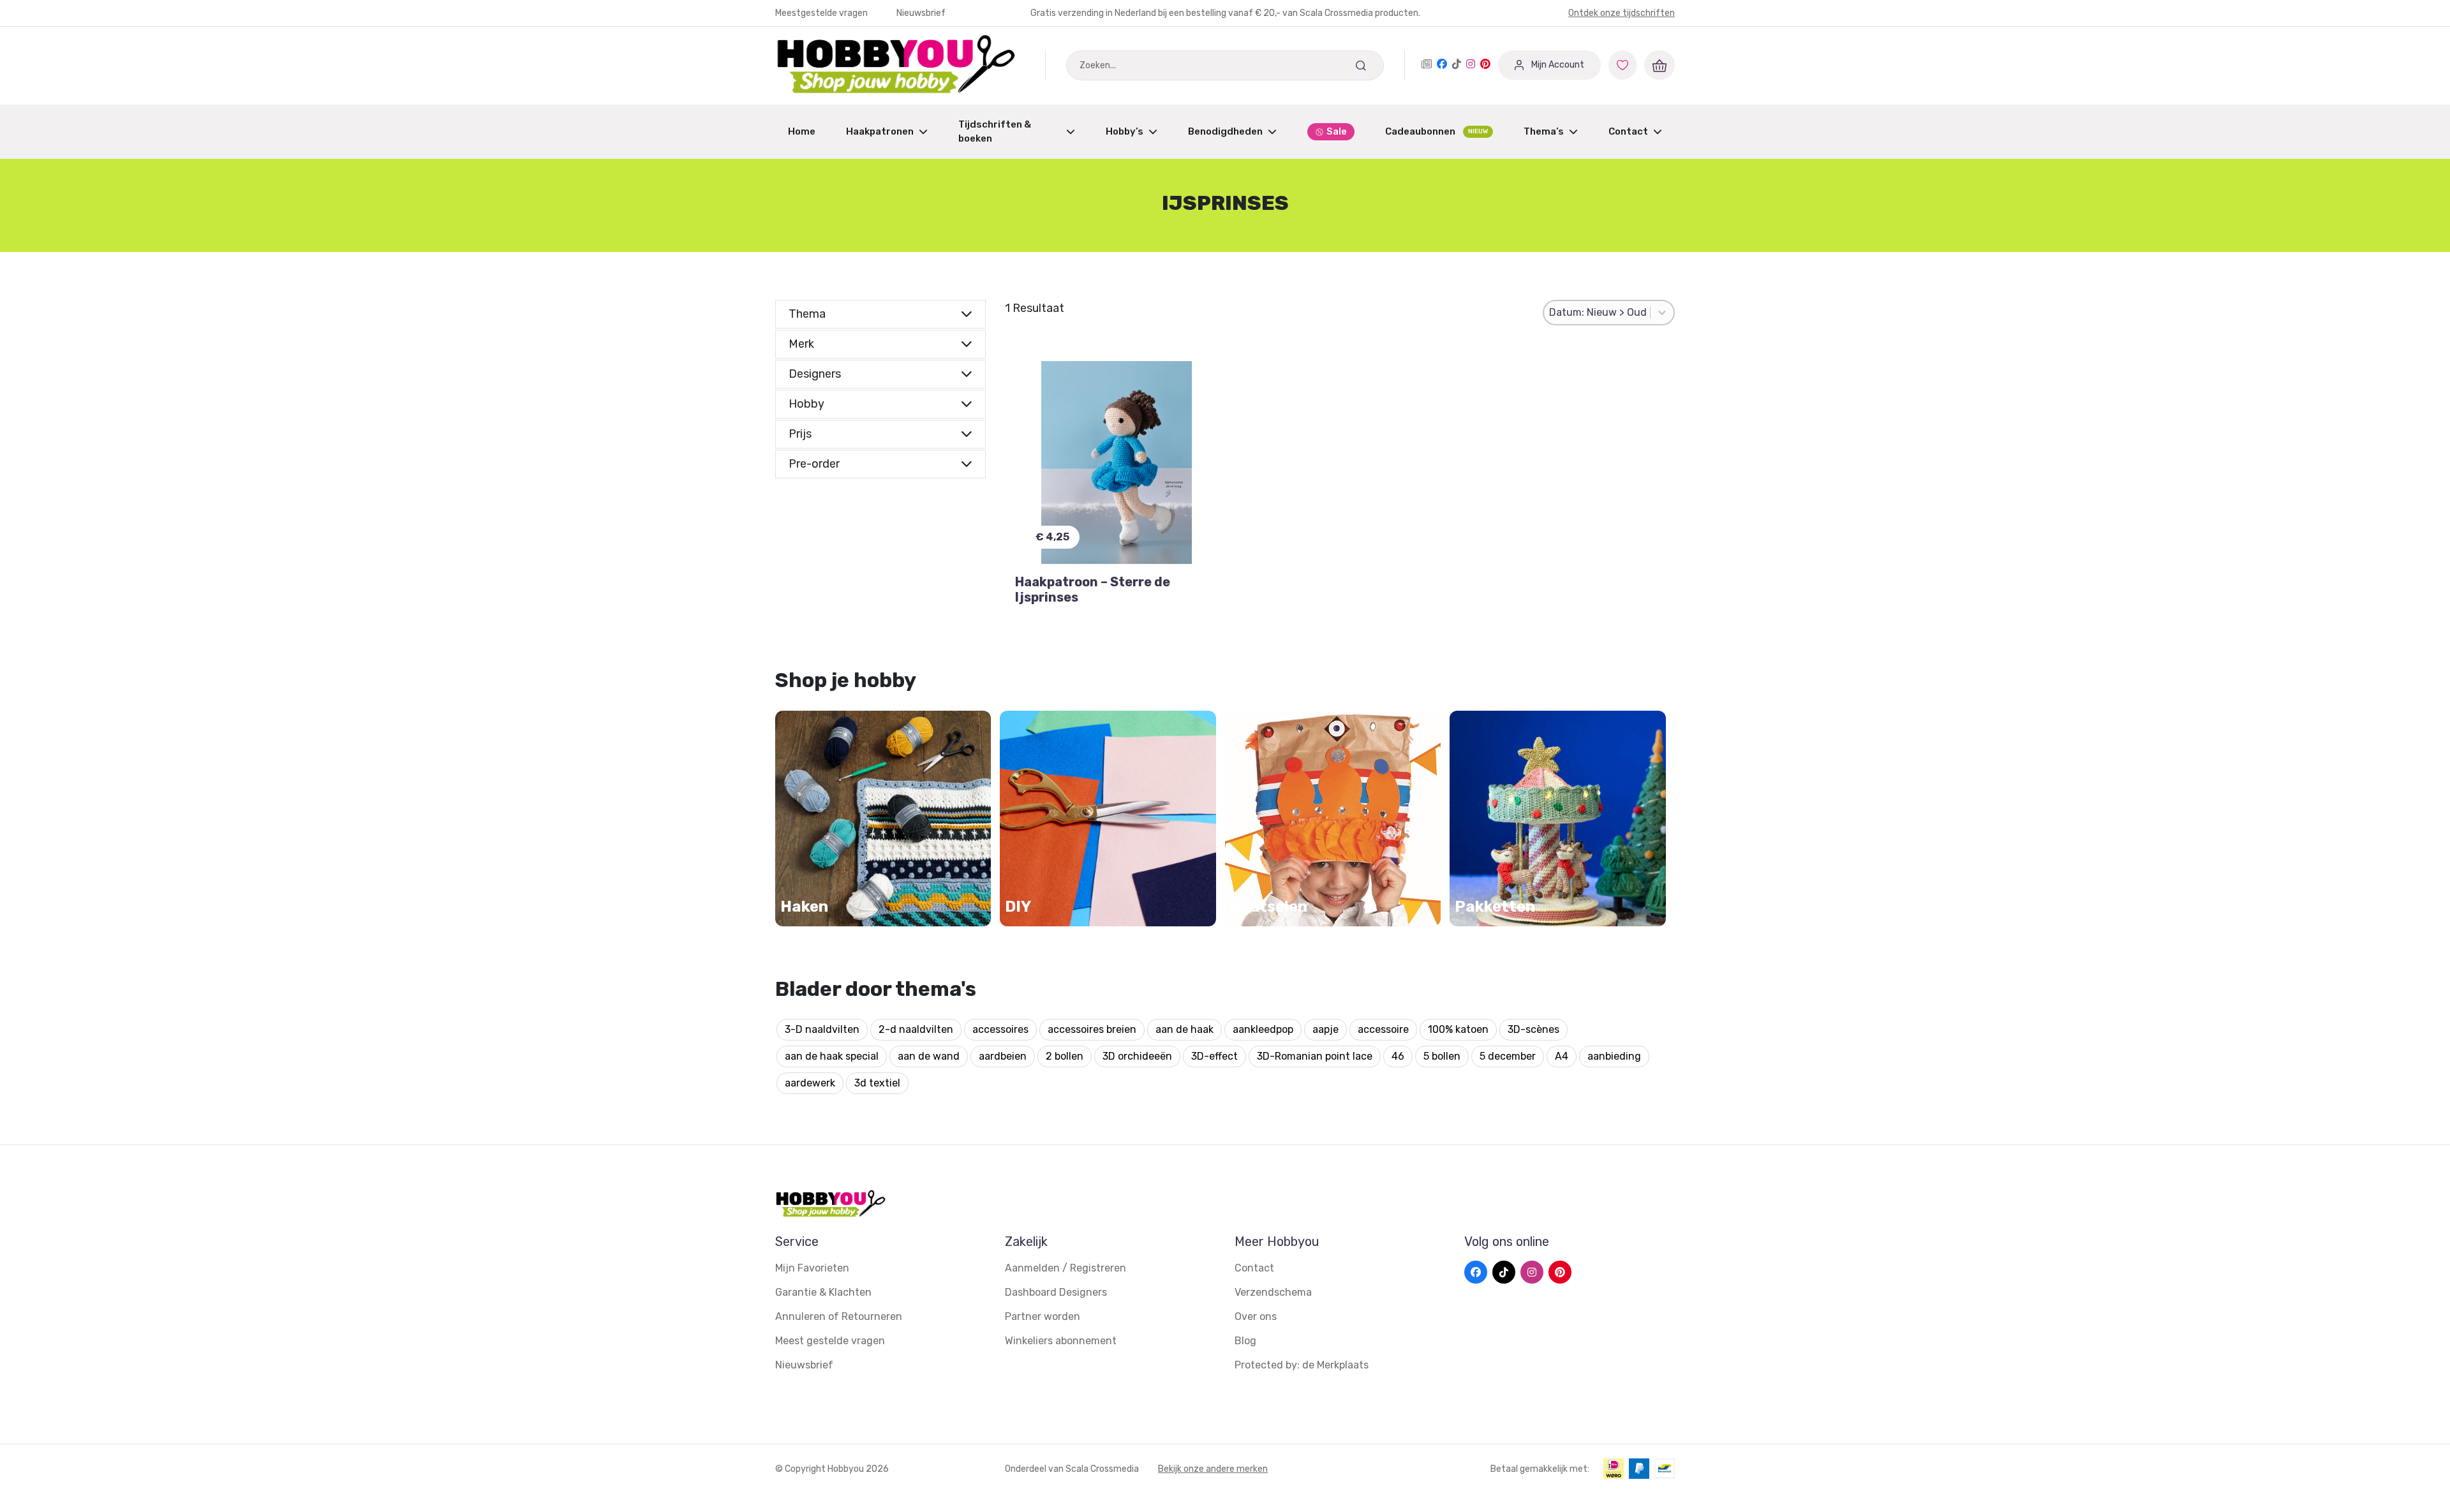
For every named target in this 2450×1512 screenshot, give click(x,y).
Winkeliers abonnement (1061, 1341)
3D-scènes (1533, 1029)
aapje (1325, 1029)
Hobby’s (1125, 131)
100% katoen (1458, 1029)
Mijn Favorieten (812, 1268)
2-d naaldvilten (916, 1029)
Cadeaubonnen (1437, 131)
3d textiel (877, 1083)
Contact (1628, 131)
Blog (1245, 1341)
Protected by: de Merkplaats (1302, 1365)
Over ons (1256, 1316)
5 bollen (1442, 1056)
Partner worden (1043, 1316)
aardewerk (810, 1083)
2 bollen (1065, 1056)
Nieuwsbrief (921, 13)
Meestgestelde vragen (822, 13)
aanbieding (1614, 1056)
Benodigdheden (1225, 131)
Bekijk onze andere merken (1213, 1469)
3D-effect (1214, 1056)
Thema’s (1544, 131)
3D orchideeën (1137, 1056)
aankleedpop (1263, 1029)
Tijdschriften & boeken (995, 132)
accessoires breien (1092, 1029)
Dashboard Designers (1056, 1292)
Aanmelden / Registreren (1065, 1268)
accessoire (1383, 1029)
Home (802, 131)
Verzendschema (1273, 1292)
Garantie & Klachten (823, 1292)
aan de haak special (832, 1056)
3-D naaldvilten (822, 1029)
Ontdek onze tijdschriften (1622, 13)
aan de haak (1184, 1029)
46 (1398, 1056)
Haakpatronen (880, 131)
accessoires (1000, 1029)
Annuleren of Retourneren (839, 1316)
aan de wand (929, 1056)
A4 (1562, 1056)
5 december (1508, 1056)
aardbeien (1003, 1056)
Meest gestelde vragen (830, 1341)
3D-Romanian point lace (1315, 1056)
